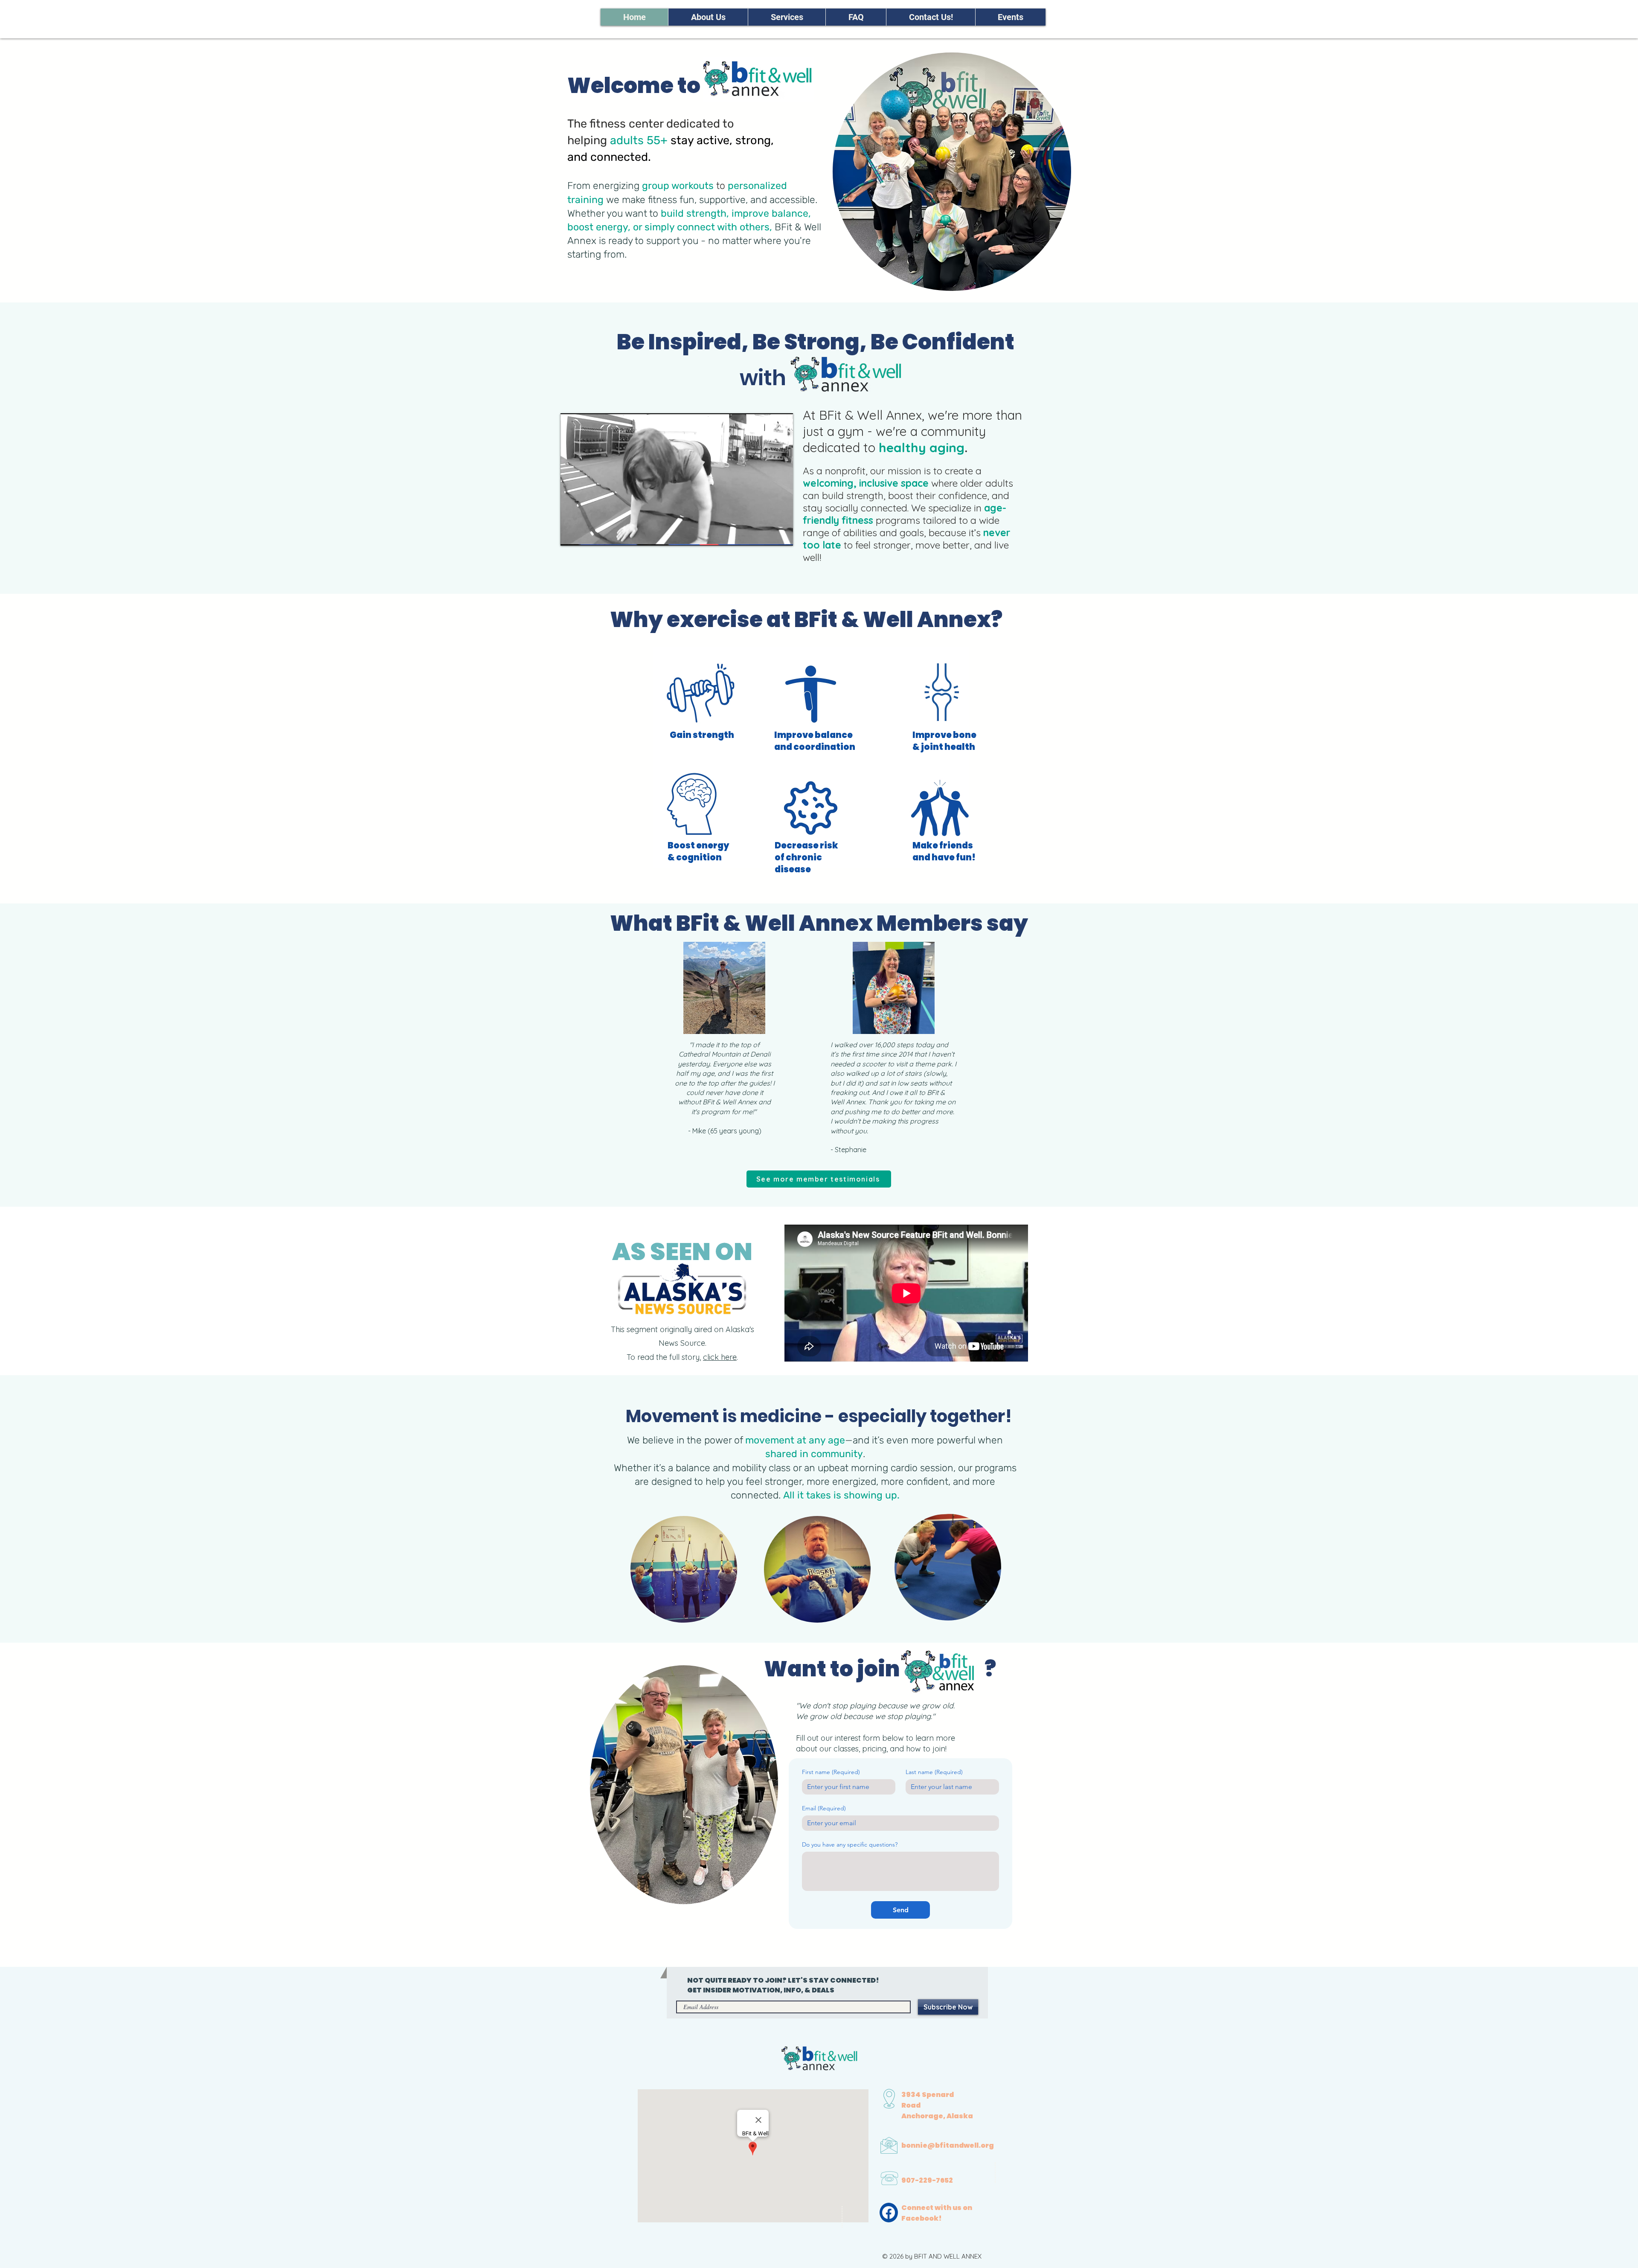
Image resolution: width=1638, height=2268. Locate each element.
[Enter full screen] (781, 534)
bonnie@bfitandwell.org (948, 2145)
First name (831, 1772)
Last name (934, 1772)
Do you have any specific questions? (850, 1845)
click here (720, 1357)
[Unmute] (586, 534)
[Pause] (572, 534)
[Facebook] (889, 2213)
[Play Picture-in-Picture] (767, 534)
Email (824, 1808)
